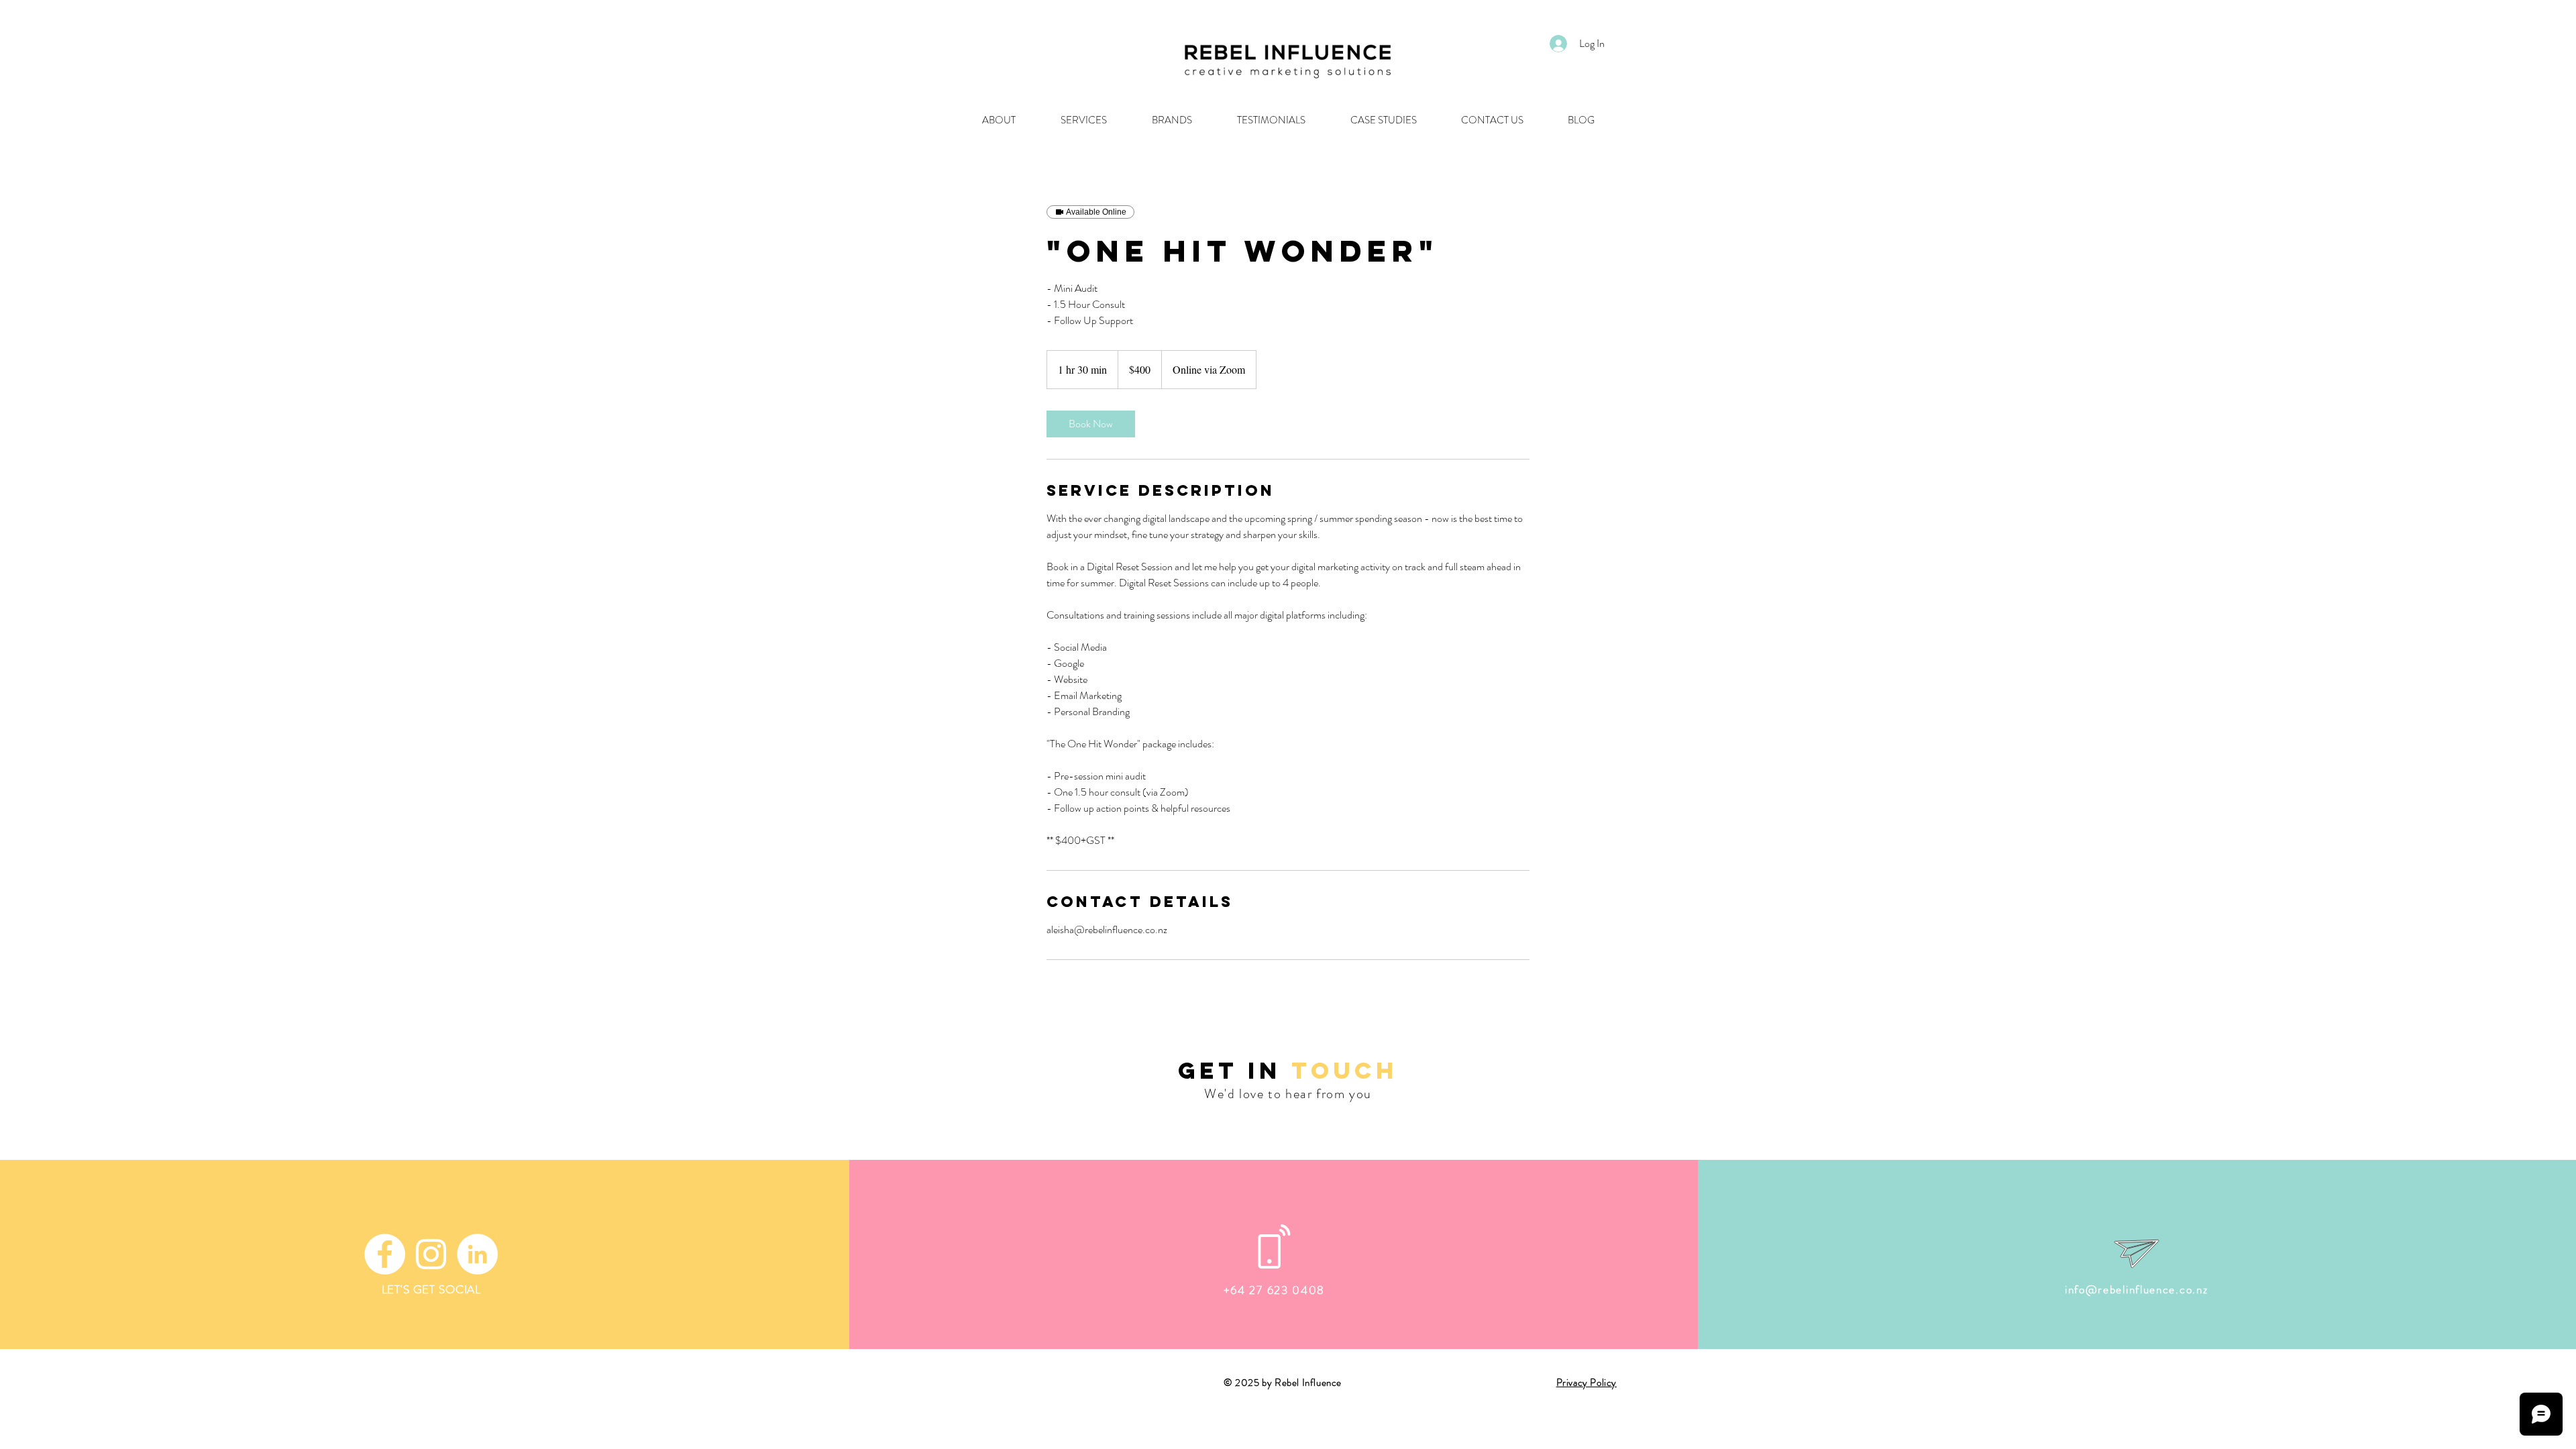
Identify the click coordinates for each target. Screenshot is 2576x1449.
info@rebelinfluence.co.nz (2137, 1289)
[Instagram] (431, 1254)
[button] (1383, 120)
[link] (1091, 424)
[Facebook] (385, 1254)
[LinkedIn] (477, 1254)
